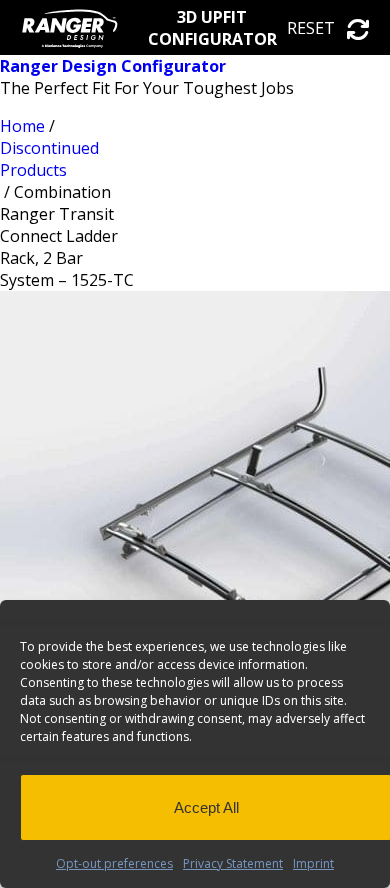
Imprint (313, 863)
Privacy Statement (233, 863)
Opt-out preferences (114, 863)
